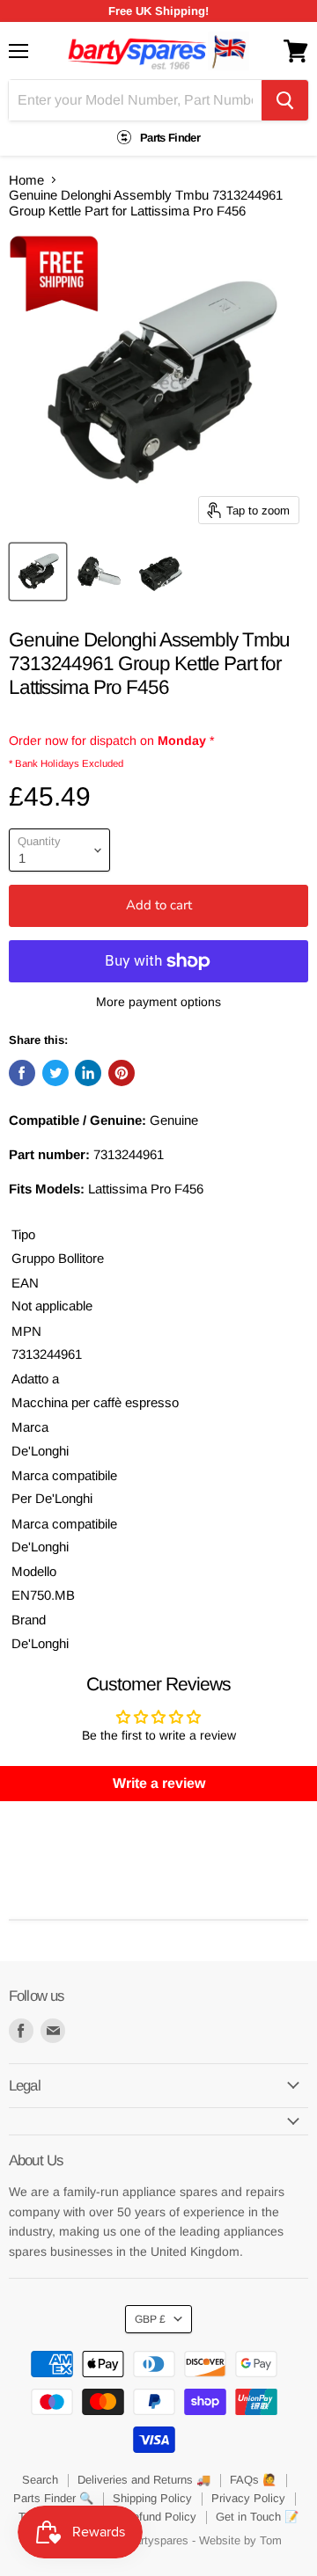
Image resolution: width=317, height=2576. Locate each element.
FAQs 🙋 (253, 2480)
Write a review (159, 1783)
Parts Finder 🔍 (53, 2498)
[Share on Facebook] (22, 1073)
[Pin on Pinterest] (122, 1073)
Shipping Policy (152, 2498)
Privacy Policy (248, 2498)
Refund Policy (161, 2517)
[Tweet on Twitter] (55, 1073)
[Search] (285, 100)
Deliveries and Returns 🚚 (144, 2480)
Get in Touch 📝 (257, 2517)
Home (26, 180)
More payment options (158, 1002)
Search (40, 2480)
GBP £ (150, 2319)
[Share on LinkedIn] (88, 1073)
